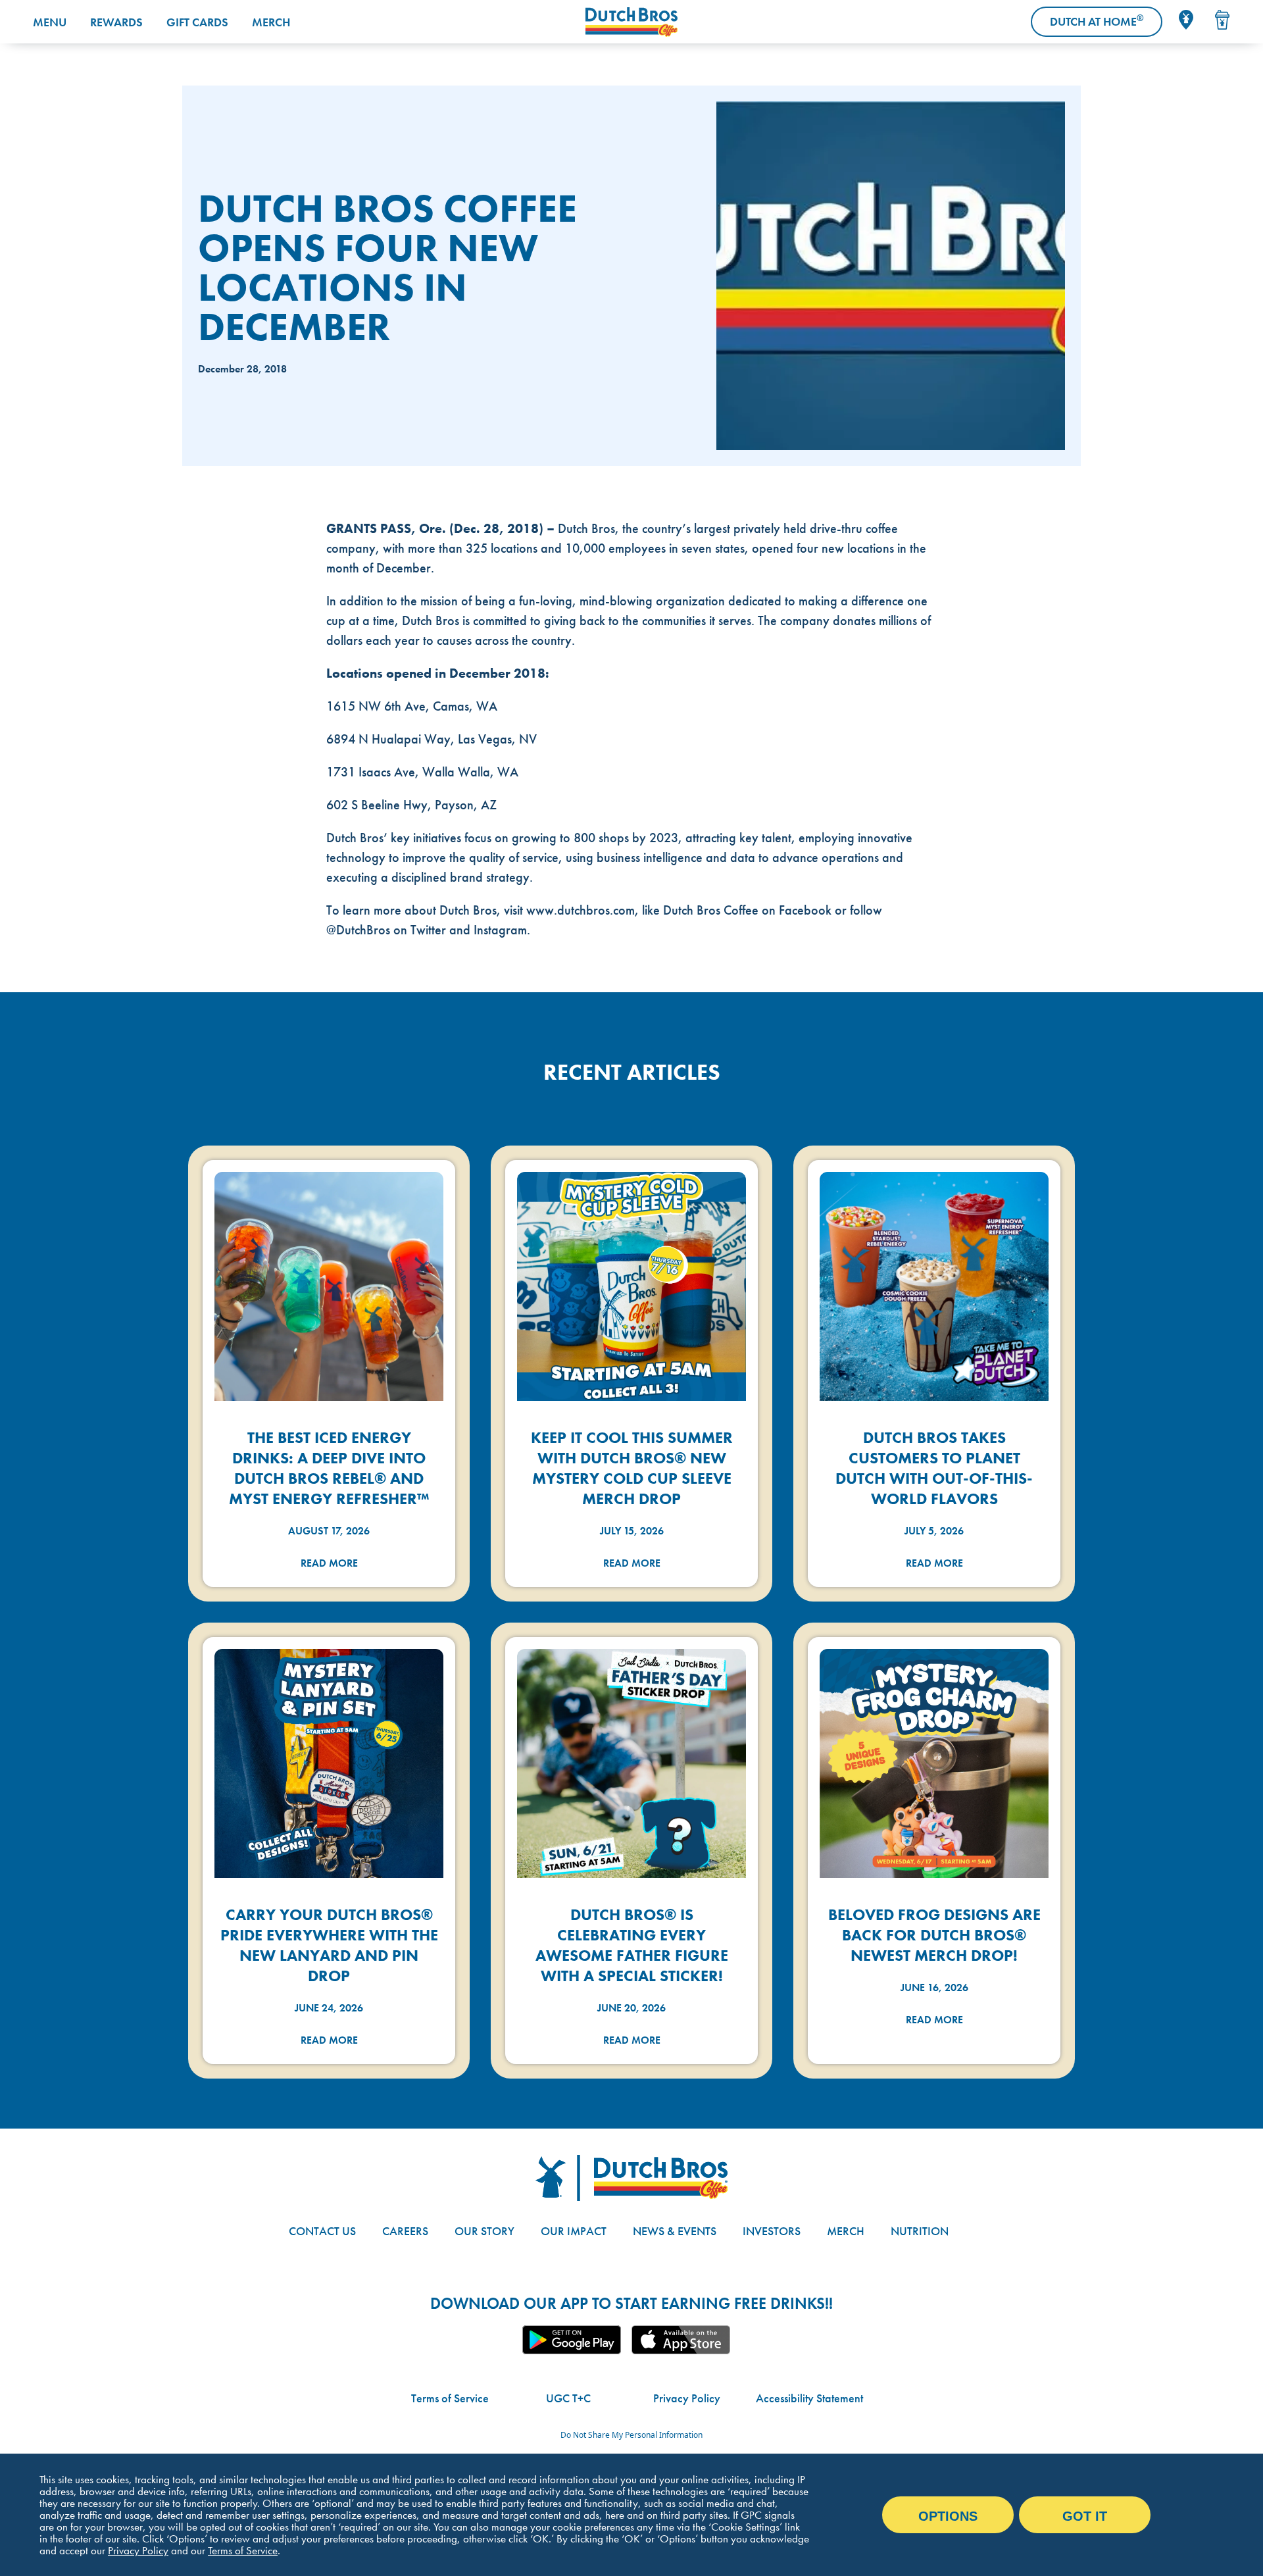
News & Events (675, 2231)
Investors (772, 2231)
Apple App (681, 2340)
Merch (271, 22)
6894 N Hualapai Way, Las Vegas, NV (432, 739)
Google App (572, 2340)
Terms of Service (450, 2398)
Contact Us (322, 2231)
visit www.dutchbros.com (569, 910)
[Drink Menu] (1222, 20)
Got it (1085, 2516)
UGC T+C (568, 2398)
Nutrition (920, 2231)
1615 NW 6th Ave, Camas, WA (412, 706)
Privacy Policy (687, 2398)
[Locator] (1186, 20)
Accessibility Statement (809, 2398)
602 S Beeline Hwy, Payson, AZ (411, 805)
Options (948, 2516)
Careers (405, 2231)
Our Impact (574, 2231)
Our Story (484, 2231)
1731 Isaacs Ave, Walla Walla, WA (422, 772)
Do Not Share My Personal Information (631, 2435)
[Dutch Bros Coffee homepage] (631, 22)
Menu (50, 22)
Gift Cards (197, 22)
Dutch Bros (586, 528)
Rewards (116, 22)
